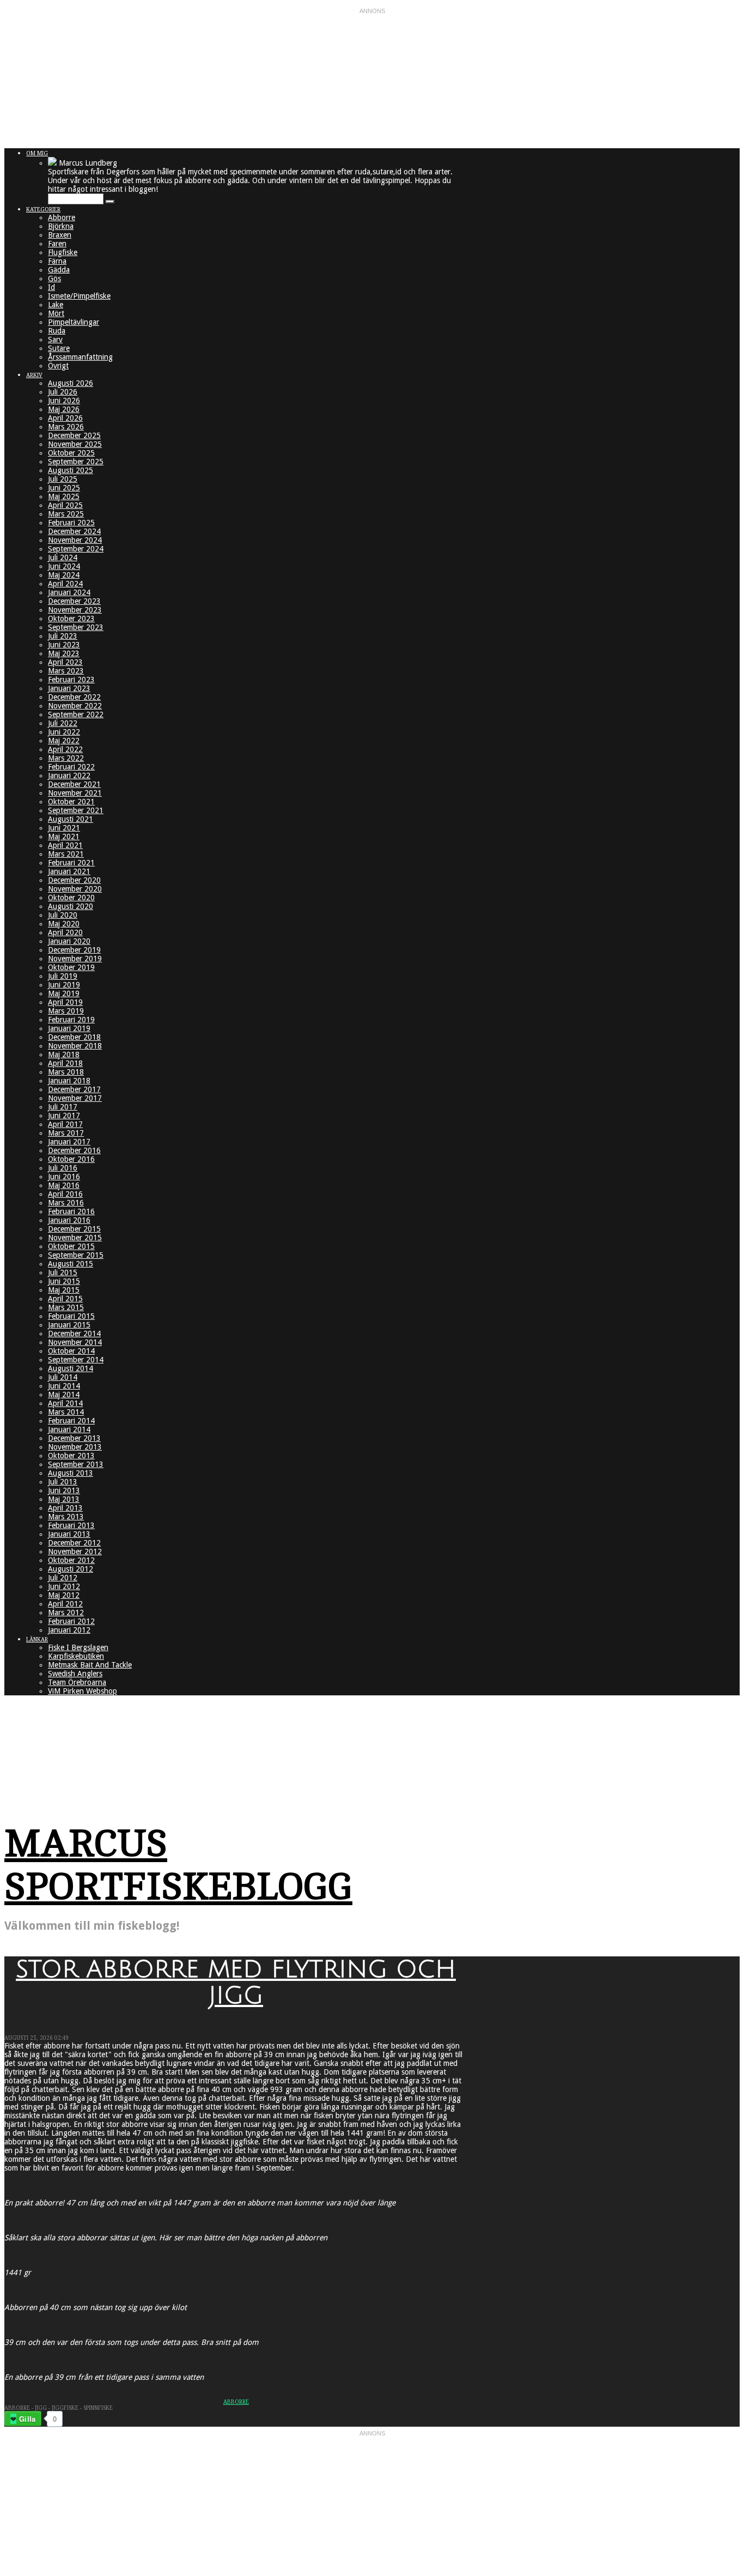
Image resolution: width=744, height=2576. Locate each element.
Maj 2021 (64, 837)
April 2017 (65, 1124)
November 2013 (75, 1447)
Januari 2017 (69, 1142)
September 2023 (76, 627)
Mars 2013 (66, 1517)
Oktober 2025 (71, 453)
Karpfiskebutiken (76, 1656)
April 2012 (65, 1604)
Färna (57, 261)
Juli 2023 (63, 636)
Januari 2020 (69, 941)
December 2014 (74, 1334)
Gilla (27, 2419)
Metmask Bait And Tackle (90, 1665)
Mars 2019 (66, 1011)
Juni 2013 (64, 1490)
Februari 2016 (71, 1211)
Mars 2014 (66, 1412)
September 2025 (76, 462)
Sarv (55, 340)
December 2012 (74, 1543)
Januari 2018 (69, 1081)
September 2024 (76, 549)
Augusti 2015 (71, 1264)
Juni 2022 (64, 732)
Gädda (59, 270)
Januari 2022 (69, 775)
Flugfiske (63, 252)
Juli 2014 (63, 1377)
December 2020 (74, 880)
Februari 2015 (71, 1316)
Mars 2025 (66, 514)
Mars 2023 (66, 671)
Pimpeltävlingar (74, 322)
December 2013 (74, 1438)
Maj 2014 (64, 1395)
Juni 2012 (64, 1586)
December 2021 (74, 784)
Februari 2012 (71, 1621)
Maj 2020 (64, 924)
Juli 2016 (63, 1168)
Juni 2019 (64, 985)
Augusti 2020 (71, 906)
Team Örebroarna (77, 1682)
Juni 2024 (64, 566)
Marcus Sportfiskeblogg (178, 1865)
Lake (56, 305)
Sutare (59, 348)
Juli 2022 (63, 723)
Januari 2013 (69, 1534)
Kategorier (43, 210)
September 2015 (76, 1255)
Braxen (60, 235)
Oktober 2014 (71, 1351)
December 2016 (74, 1150)
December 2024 (74, 531)
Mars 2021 (66, 854)
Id (51, 287)
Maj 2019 (64, 993)
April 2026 (65, 418)
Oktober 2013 (71, 1456)
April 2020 (65, 932)
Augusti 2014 (71, 1368)
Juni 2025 (64, 488)
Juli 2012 (63, 1578)
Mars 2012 (66, 1613)
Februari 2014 (71, 1421)
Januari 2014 (69, 1429)
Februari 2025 (71, 523)
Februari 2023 (71, 680)
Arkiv (34, 375)
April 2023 (65, 662)
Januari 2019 (69, 1028)
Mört (56, 313)
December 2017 (74, 1089)
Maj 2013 (64, 1499)
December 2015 (74, 1229)
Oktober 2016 (71, 1159)
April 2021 (65, 845)
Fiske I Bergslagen (78, 1647)
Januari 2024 (69, 592)
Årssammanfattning (80, 357)
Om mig (37, 153)
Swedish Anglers (75, 1674)
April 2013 (65, 1508)
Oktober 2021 (71, 802)
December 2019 (74, 950)
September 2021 (76, 810)
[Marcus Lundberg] (52, 163)
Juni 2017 (64, 1116)
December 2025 (74, 435)
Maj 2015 (64, 1290)
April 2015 (65, 1299)
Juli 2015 (63, 1272)
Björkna (61, 226)
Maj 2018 (64, 1054)
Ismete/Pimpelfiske (79, 296)
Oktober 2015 (71, 1246)
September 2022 (76, 714)
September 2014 (76, 1360)
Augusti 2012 (71, 1569)
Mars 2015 (66, 1307)
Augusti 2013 (71, 1473)
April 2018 (65, 1063)
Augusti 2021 (71, 819)
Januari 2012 (69, 1630)
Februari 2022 (71, 767)
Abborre (62, 217)
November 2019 (75, 959)
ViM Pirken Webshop (83, 1691)
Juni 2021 (64, 828)
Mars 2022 (66, 758)
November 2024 (75, 540)
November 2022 (75, 706)
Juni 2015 (64, 1281)
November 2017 (75, 1098)
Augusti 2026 (71, 383)
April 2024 (65, 584)
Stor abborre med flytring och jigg (236, 1983)
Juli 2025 (63, 479)
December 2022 (74, 697)
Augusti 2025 (71, 470)
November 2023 (75, 610)
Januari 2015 (69, 1325)
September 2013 (76, 1464)
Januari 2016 (69, 1220)
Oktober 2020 (71, 898)
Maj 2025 (64, 496)
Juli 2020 (63, 915)
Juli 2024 (63, 557)
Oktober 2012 (71, 1560)
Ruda (57, 331)
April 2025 (65, 505)
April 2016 (65, 1194)
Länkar (37, 1639)
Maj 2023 (64, 653)
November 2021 (75, 793)
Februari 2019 (71, 1020)
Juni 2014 (64, 1386)
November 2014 (75, 1342)
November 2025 (75, 444)
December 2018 (74, 1037)
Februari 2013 (71, 1525)
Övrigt (58, 366)
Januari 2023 (69, 688)
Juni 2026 (64, 401)
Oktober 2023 (71, 619)
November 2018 (75, 1046)
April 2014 (65, 1403)
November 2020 (75, 889)
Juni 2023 (64, 645)
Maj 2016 (64, 1185)
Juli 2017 (63, 1107)
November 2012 (75, 1551)
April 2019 (65, 1002)
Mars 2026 (66, 427)
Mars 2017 (66, 1133)
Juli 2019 (63, 976)
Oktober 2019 (71, 967)
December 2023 (74, 601)
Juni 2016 (64, 1177)
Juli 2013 (63, 1482)
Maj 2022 (64, 741)
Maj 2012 (64, 1595)
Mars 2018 (66, 1072)
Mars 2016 (66, 1203)
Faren (57, 244)
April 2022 (65, 749)
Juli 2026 (63, 392)
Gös (54, 278)
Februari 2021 (71, 863)
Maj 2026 (64, 409)
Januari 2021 (69, 871)
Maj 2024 (64, 575)
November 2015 (75, 1238)
